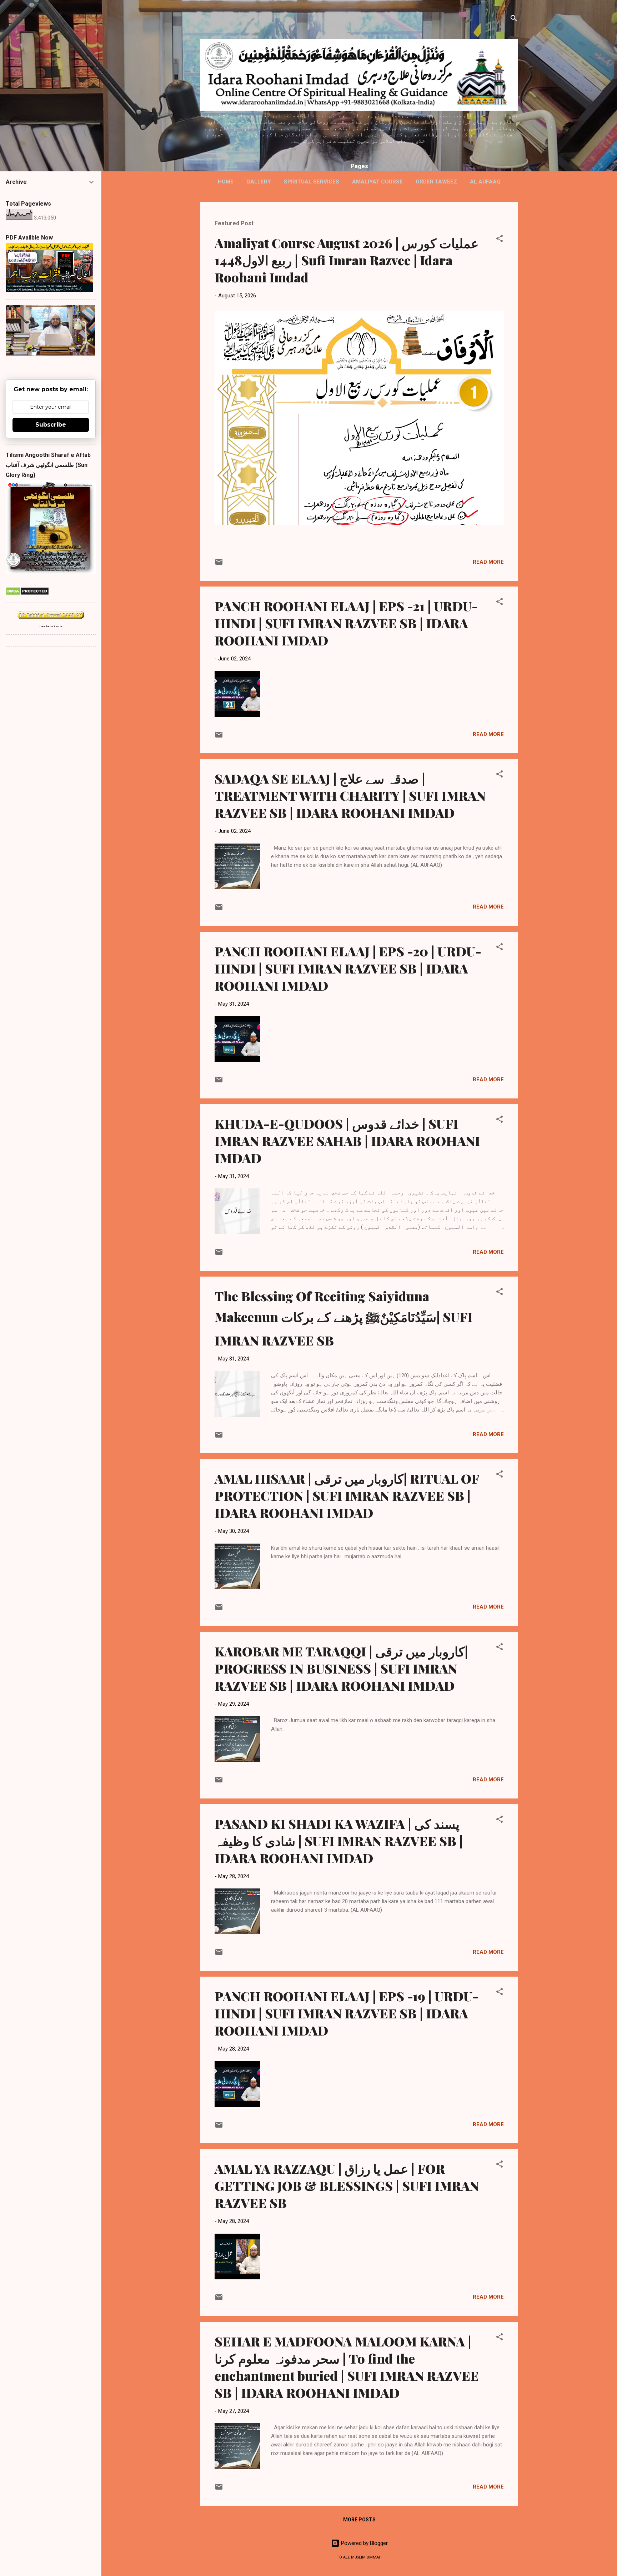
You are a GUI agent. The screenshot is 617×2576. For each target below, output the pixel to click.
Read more (488, 562)
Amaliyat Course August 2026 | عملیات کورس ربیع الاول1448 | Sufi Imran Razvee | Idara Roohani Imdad (347, 260)
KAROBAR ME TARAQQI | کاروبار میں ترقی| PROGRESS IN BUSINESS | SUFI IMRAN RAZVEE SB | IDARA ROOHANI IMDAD (341, 1668)
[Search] (514, 19)
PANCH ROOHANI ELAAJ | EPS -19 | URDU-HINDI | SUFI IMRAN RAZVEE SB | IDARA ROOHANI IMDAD (347, 2013)
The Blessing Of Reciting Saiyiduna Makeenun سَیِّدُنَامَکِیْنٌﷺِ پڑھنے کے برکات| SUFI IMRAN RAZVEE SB (343, 1318)
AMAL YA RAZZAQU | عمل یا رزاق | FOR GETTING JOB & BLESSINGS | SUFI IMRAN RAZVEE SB (347, 2185)
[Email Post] (219, 564)
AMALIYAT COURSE (377, 182)
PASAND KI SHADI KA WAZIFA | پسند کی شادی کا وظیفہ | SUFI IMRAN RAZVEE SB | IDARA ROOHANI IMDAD (339, 1841)
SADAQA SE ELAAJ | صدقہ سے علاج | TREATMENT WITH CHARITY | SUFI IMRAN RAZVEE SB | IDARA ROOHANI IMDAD (350, 795)
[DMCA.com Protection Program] (27, 594)
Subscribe (51, 425)
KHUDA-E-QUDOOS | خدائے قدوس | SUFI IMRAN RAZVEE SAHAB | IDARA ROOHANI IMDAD (347, 1141)
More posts (359, 2520)
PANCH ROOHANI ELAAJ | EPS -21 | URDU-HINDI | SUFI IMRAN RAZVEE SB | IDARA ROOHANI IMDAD (346, 623)
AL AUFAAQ (485, 182)
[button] (500, 240)
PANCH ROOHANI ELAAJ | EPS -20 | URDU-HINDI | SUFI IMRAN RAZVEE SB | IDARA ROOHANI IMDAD (348, 968)
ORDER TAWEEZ (436, 182)
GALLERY (259, 182)
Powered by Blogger (364, 2543)
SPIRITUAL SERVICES (312, 182)
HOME (226, 182)
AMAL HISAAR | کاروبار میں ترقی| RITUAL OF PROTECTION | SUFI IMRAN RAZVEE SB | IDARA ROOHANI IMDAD (347, 1495)
